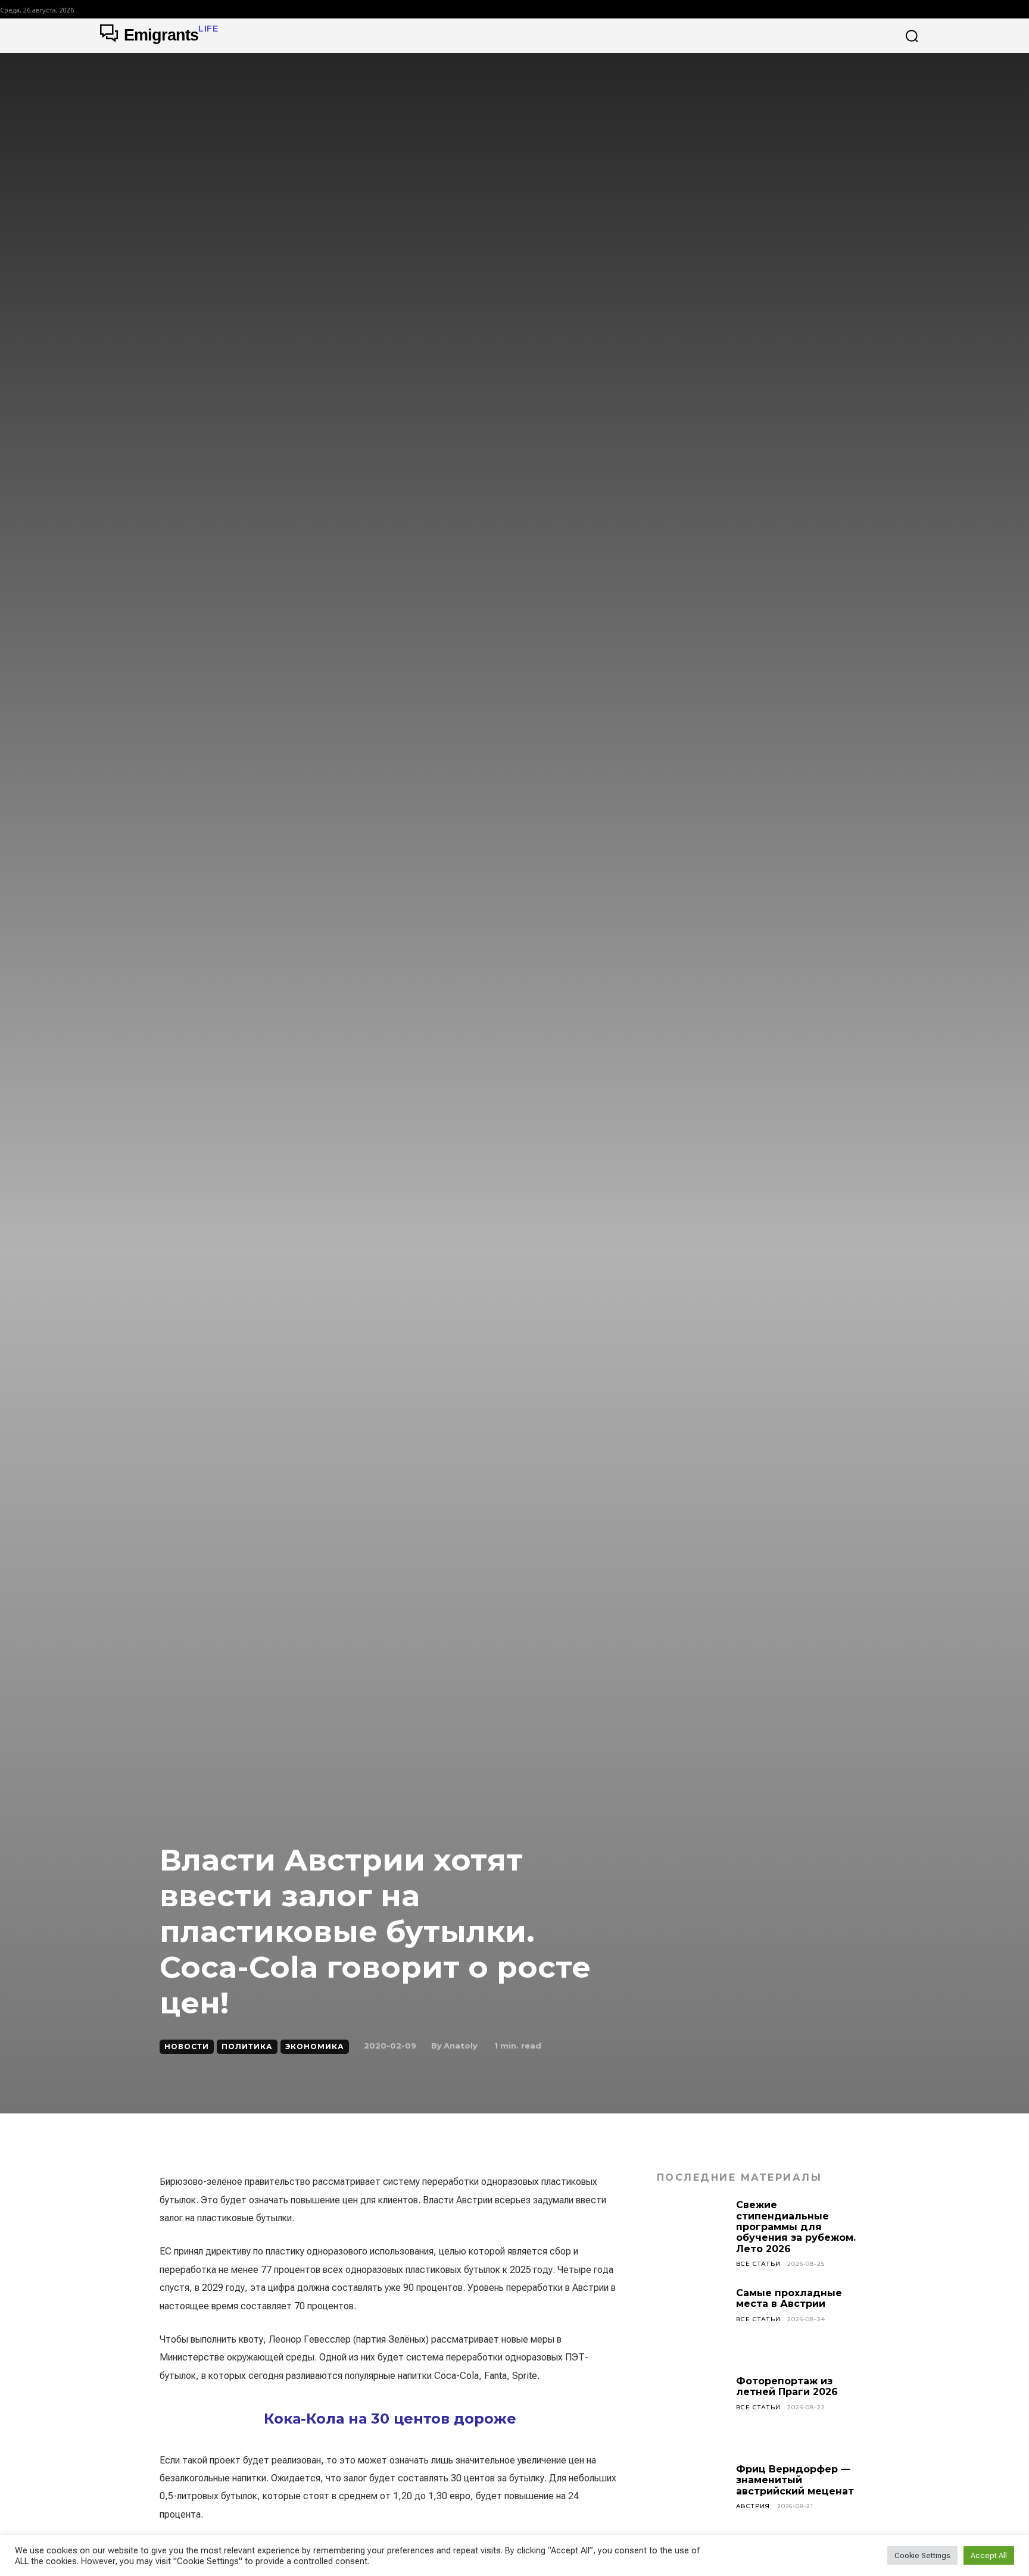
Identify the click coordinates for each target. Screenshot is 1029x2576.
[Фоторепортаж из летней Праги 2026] (692, 2411)
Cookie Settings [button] (922, 2555)
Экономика (315, 2046)
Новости (187, 2046)
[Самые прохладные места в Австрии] (692, 2323)
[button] (912, 36)
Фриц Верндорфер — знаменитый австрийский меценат (795, 2480)
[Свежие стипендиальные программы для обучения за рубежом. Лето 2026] (692, 2235)
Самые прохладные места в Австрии (789, 2298)
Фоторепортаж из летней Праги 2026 (787, 2386)
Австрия (753, 2506)
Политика (247, 2046)
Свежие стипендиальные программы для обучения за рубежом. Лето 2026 (796, 2227)
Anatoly (461, 2046)
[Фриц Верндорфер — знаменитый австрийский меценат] (692, 2499)
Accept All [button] (989, 2555)
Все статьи (758, 2264)
